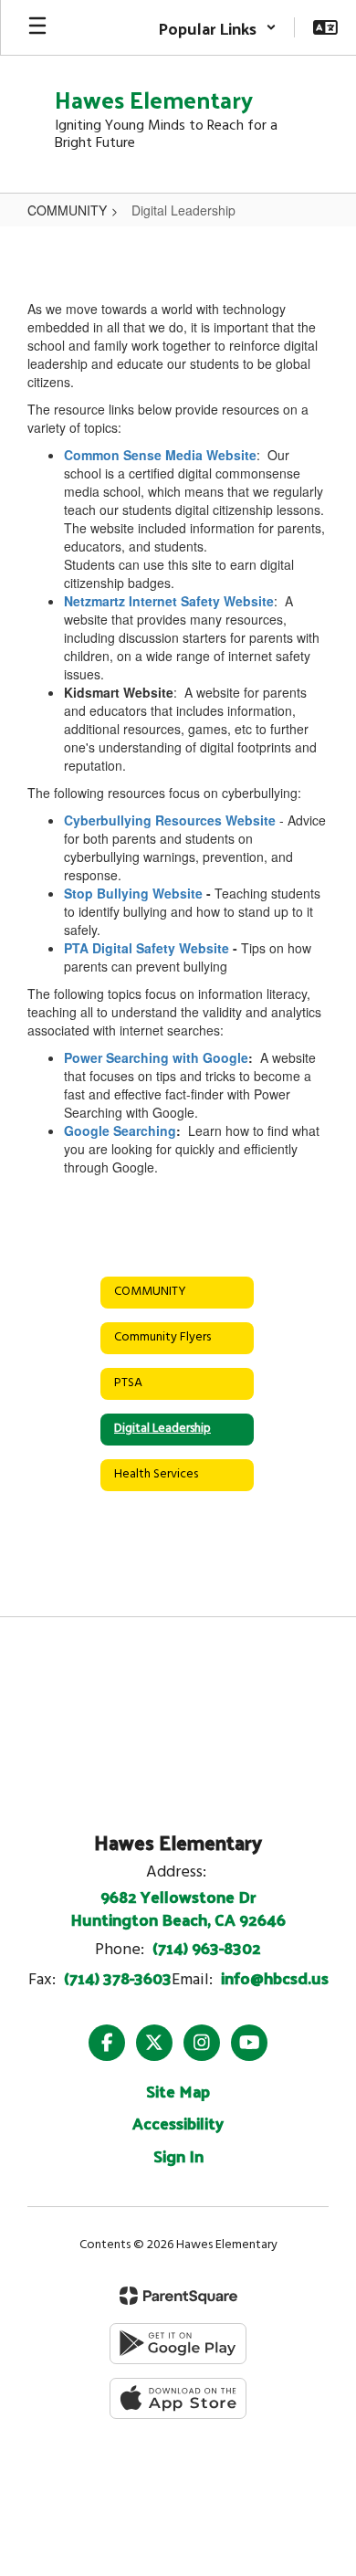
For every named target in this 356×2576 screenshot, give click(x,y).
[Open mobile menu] (37, 27)
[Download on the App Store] (178, 2398)
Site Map (178, 2091)
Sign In (178, 2155)
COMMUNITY (67, 210)
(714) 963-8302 (207, 1947)
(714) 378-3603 (118, 1977)
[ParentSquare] (178, 2296)
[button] (217, 27)
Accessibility (178, 2123)
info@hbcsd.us (275, 1977)
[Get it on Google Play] (178, 2344)
